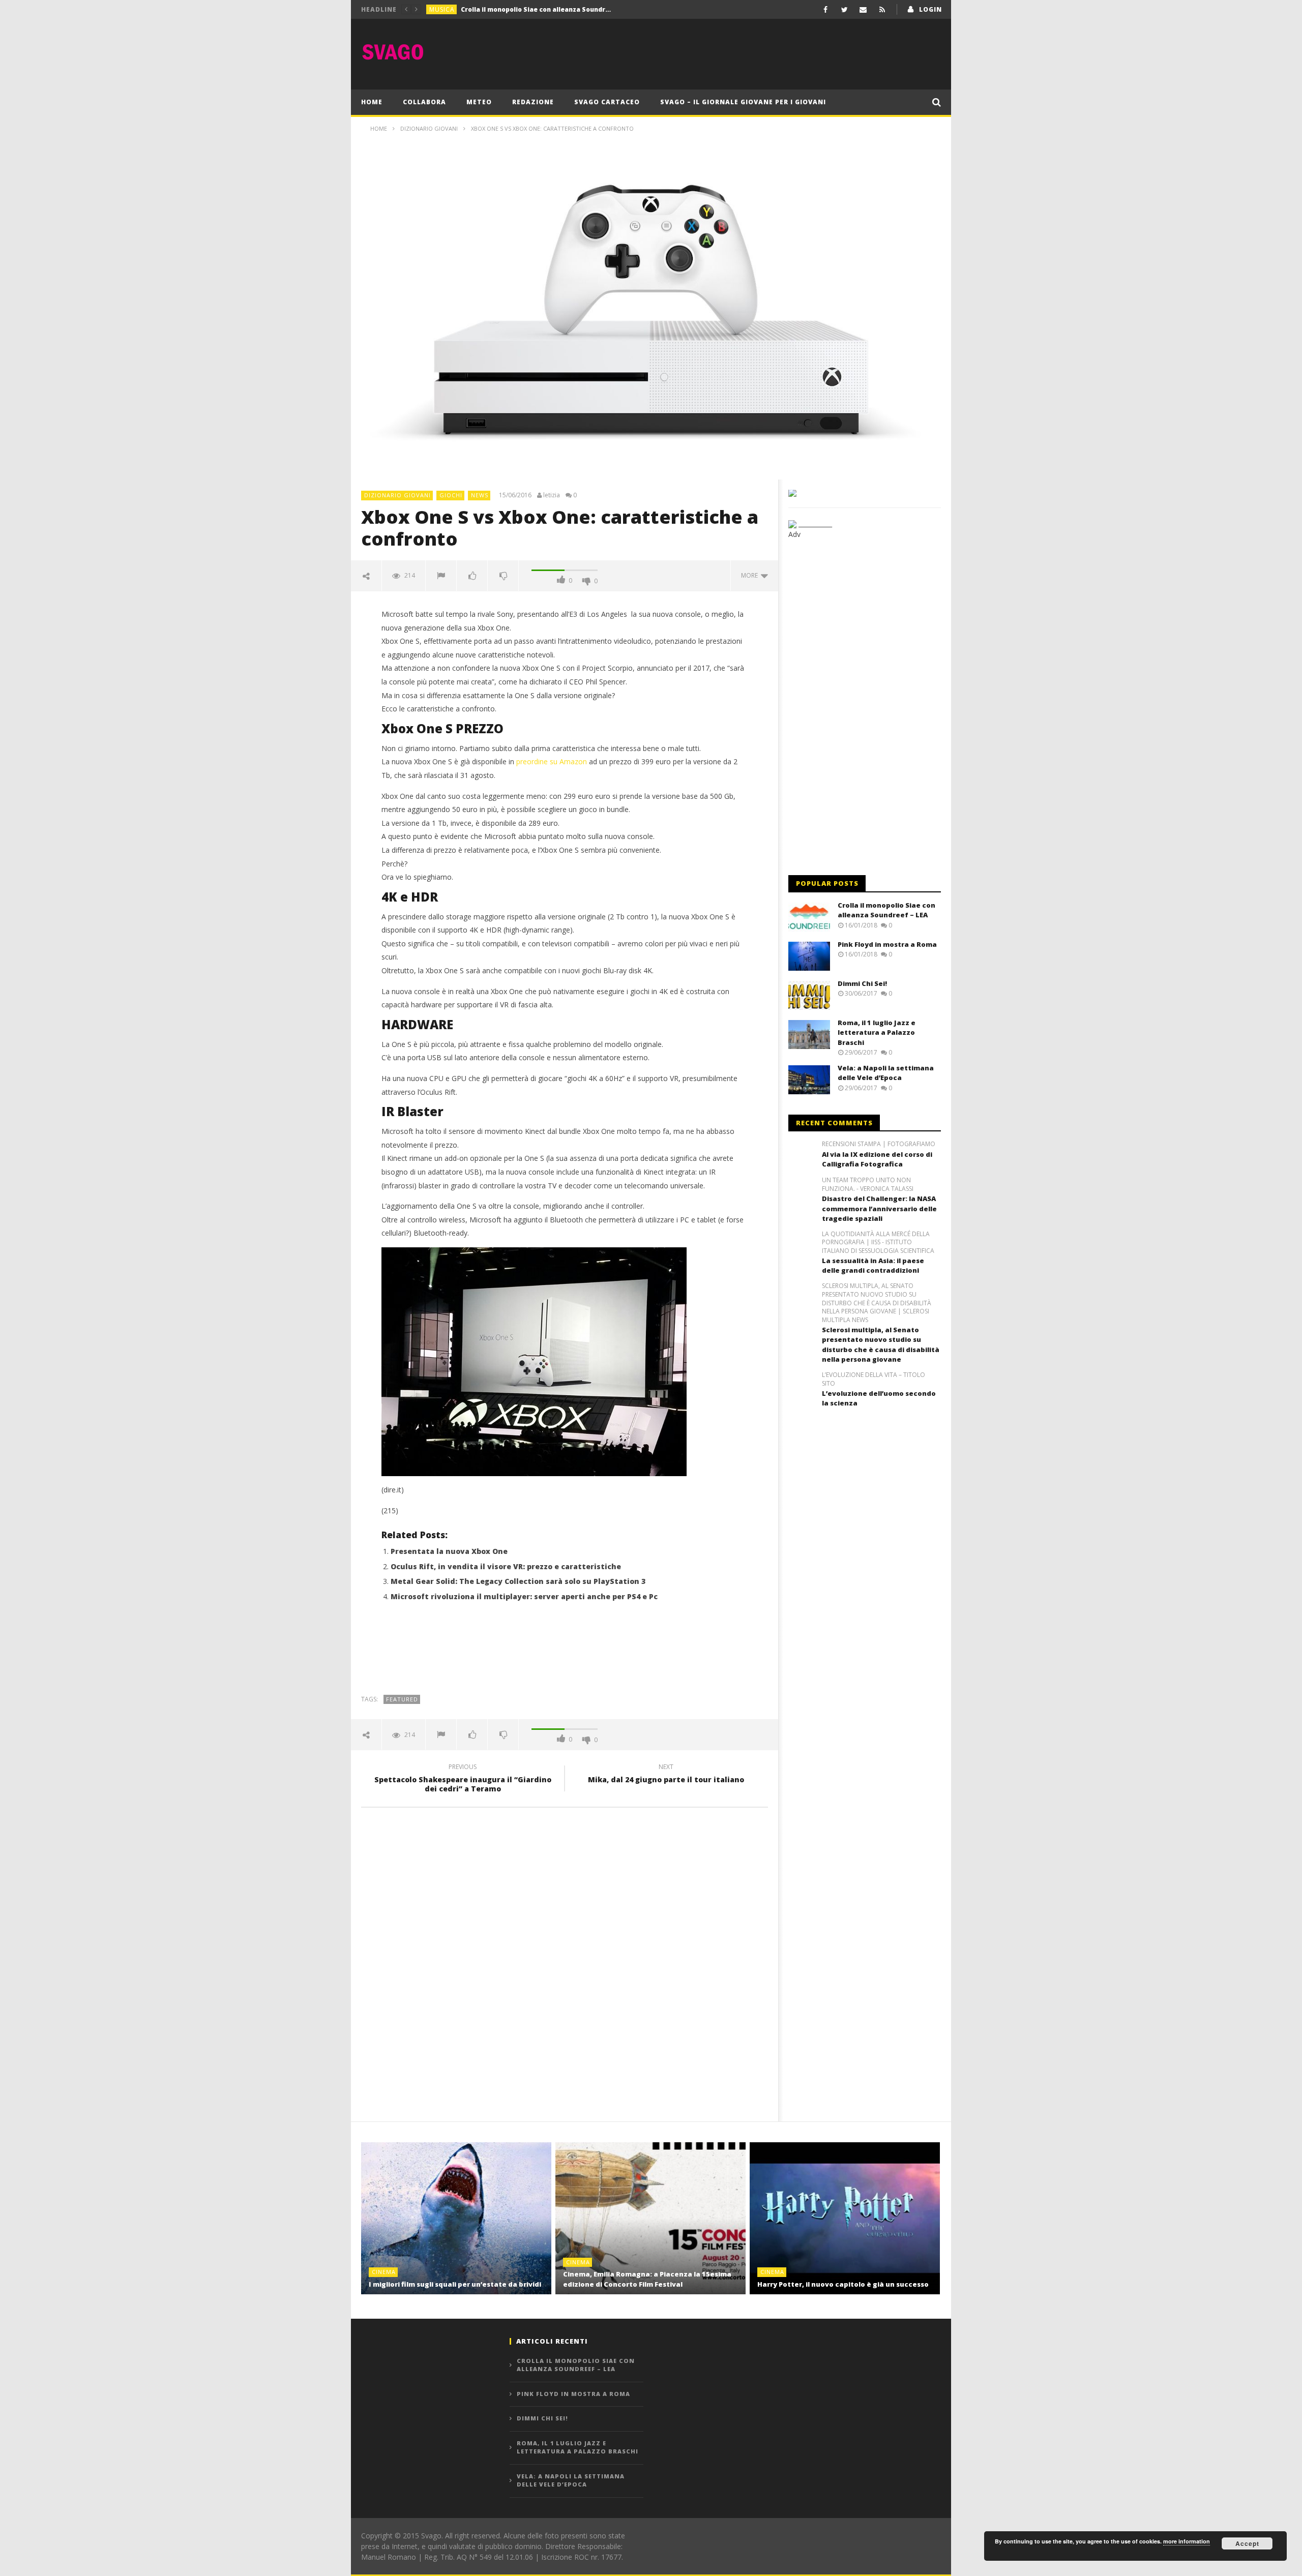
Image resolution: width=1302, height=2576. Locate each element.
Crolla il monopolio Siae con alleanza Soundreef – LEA (886, 910)
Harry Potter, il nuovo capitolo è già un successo (843, 2284)
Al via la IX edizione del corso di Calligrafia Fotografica (877, 1159)
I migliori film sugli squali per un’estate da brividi (455, 2284)
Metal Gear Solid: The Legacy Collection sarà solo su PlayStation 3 (518, 1581)
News (480, 495)
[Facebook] (826, 9)
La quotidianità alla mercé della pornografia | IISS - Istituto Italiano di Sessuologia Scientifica (878, 1243)
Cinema (384, 2272)
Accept (1247, 2543)
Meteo (479, 102)
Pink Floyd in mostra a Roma (507, 9)
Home (372, 102)
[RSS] (882, 9)
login (930, 9)
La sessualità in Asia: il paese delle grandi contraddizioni (873, 1266)
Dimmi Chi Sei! (862, 983)
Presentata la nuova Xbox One (449, 1551)
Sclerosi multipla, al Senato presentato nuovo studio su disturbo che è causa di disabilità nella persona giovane (881, 1345)
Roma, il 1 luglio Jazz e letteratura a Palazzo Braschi (877, 1032)
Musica (442, 9)
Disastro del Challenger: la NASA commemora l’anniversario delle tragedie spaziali (879, 1208)
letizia (552, 495)
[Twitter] (845, 9)
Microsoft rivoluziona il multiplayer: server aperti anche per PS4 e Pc (524, 1596)
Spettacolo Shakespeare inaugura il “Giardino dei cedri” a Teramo (463, 1779)
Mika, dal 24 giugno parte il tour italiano (666, 1775)
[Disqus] (565, 1961)
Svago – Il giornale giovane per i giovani (743, 102)
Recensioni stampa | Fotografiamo (879, 1144)
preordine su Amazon (552, 761)
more (751, 575)
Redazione (533, 102)
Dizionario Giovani (397, 495)
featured (402, 1699)
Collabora (424, 102)
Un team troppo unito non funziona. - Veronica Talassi (868, 1185)
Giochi (451, 495)
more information (1187, 2541)
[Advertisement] (756, 52)
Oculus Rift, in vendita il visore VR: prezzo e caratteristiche (506, 1566)
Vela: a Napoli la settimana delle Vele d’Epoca (886, 1073)
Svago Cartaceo (607, 102)
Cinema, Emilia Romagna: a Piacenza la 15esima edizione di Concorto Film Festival (647, 2279)
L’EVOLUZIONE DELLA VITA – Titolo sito (874, 1379)
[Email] (863, 9)
